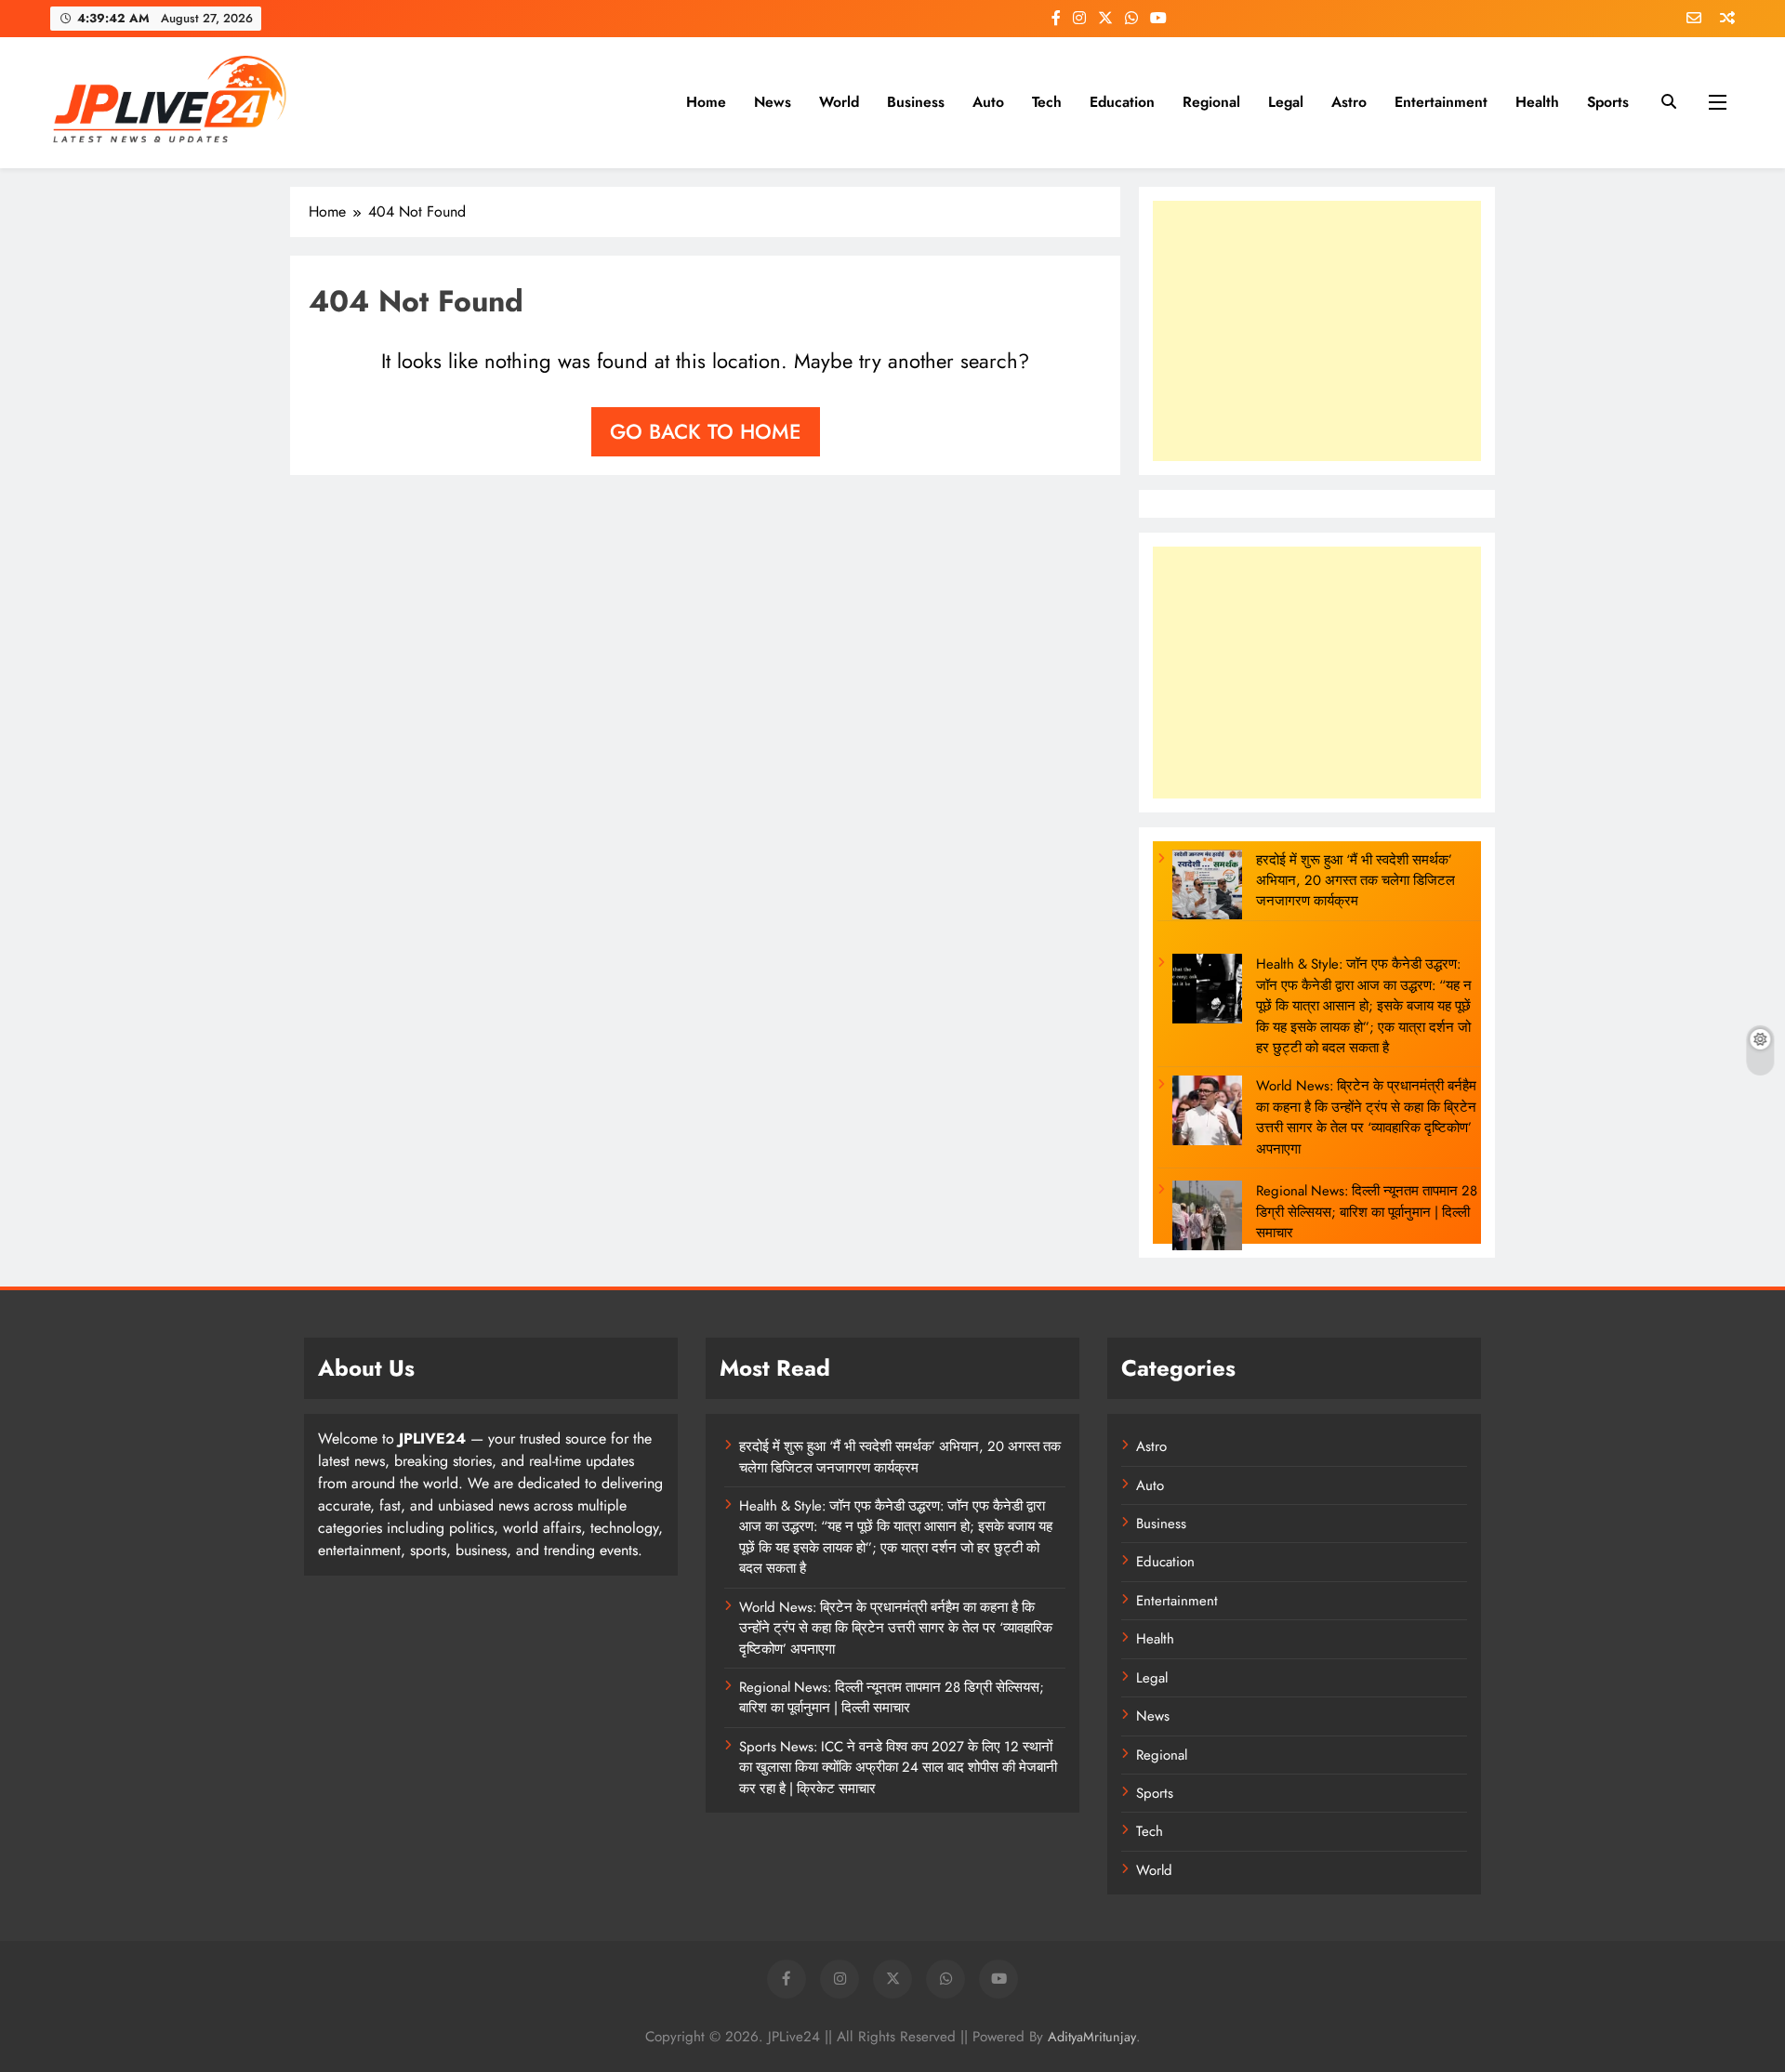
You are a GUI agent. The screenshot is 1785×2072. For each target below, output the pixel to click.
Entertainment (1441, 102)
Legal (1286, 102)
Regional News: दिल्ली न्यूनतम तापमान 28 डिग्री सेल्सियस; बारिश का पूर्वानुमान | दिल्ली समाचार (1367, 1212)
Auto (988, 102)
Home (706, 102)
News (773, 102)
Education (1122, 102)
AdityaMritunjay (1092, 2037)
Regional (1211, 102)
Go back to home (706, 431)
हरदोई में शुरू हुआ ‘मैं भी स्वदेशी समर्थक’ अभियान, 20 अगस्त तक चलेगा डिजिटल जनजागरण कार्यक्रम (1355, 881)
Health (1537, 102)
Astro (1349, 102)
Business (916, 102)
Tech (1047, 102)
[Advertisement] (1317, 331)
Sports (1608, 102)
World (839, 102)
